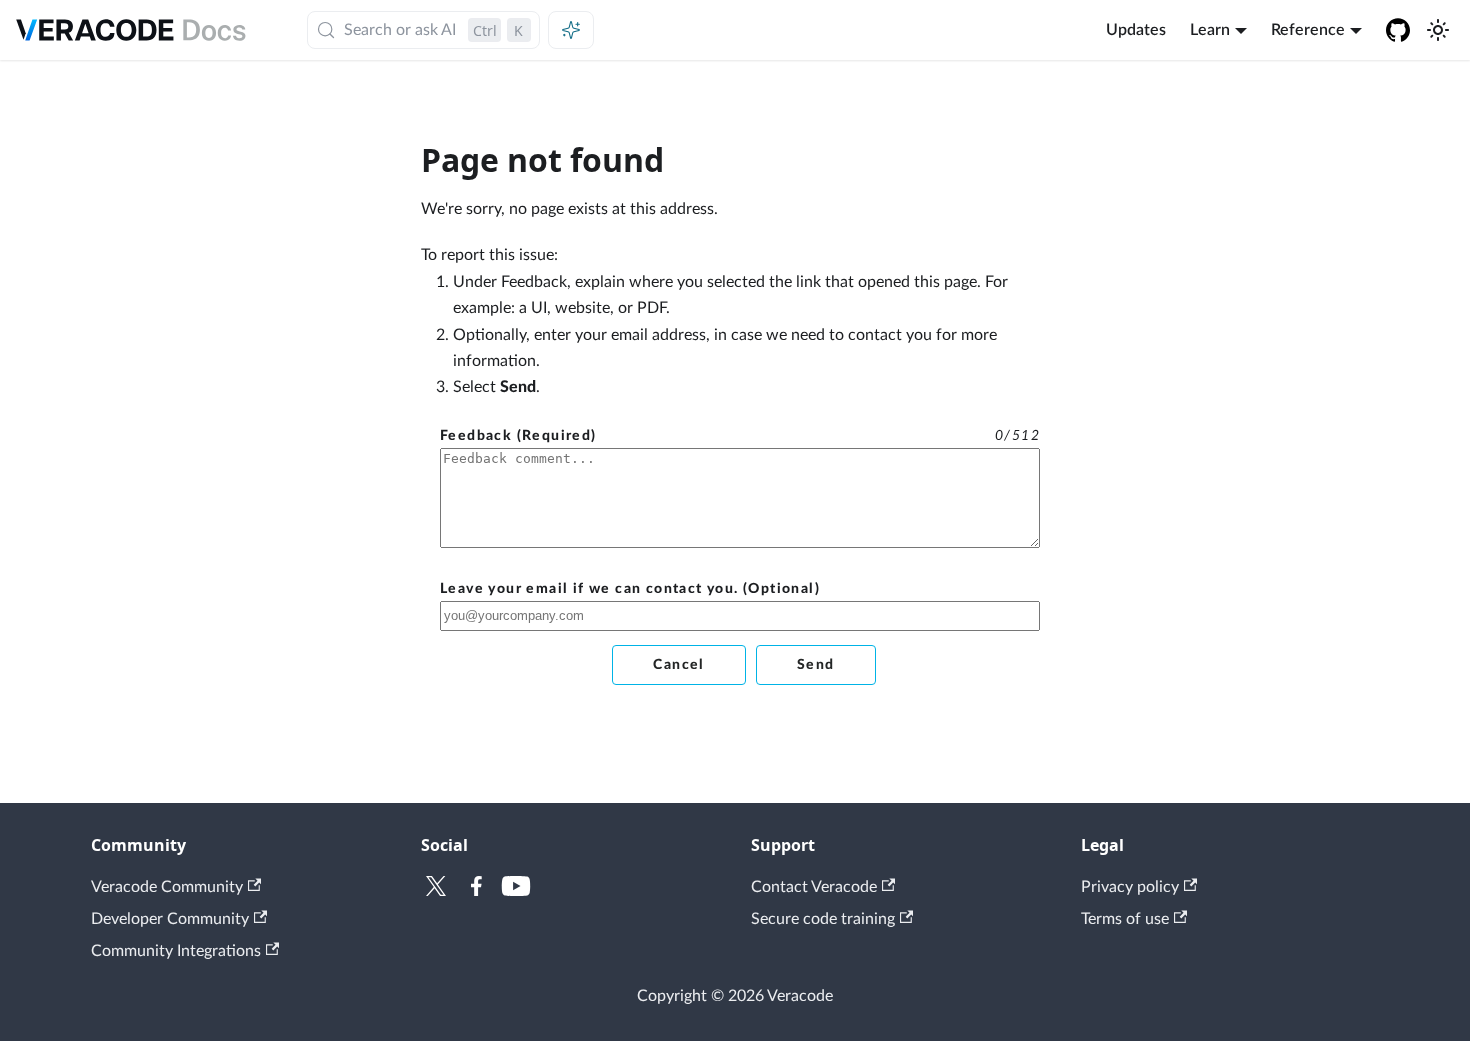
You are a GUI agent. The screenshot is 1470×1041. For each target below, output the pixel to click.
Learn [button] (1210, 30)
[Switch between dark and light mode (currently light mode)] (1438, 30)
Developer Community (170, 919)
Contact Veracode (814, 887)
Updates (1136, 30)
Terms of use (1125, 919)
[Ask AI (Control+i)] (571, 30)
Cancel (678, 665)
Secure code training (823, 919)
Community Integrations (176, 951)
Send (816, 665)
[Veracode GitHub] (1398, 30)
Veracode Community (167, 887)
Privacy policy (1130, 887)
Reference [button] (1308, 30)
